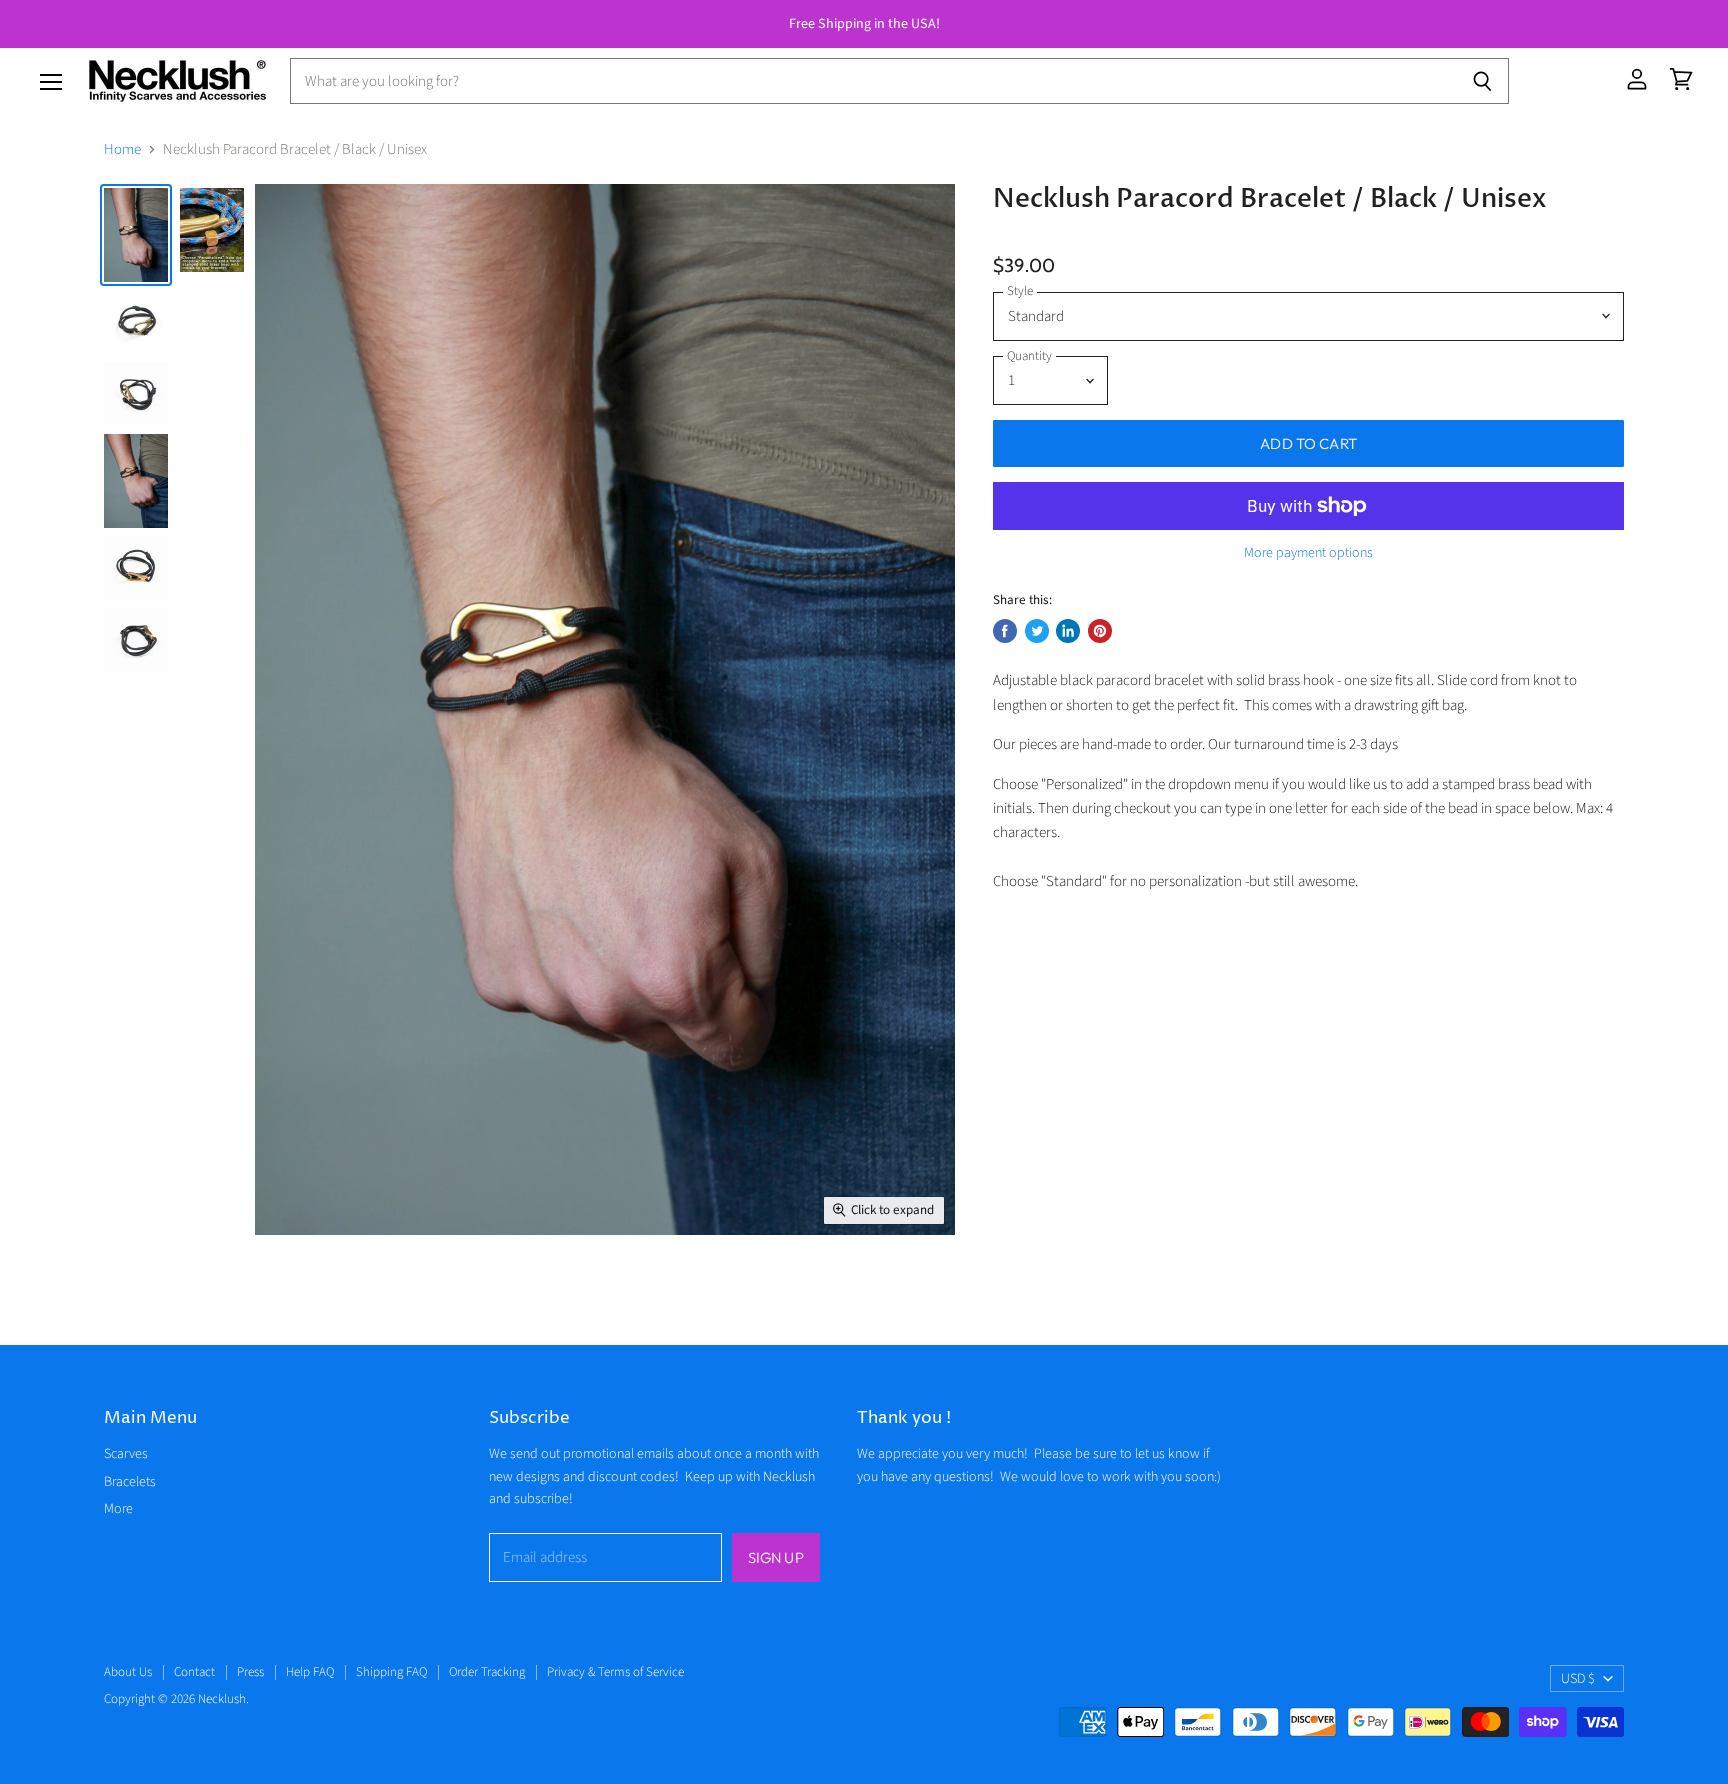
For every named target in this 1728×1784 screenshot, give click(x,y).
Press (250, 1672)
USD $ (1578, 1679)
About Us (128, 1672)
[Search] (1482, 81)
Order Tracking (487, 1672)
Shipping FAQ (391, 1672)
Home (122, 149)
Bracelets (130, 1482)
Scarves (126, 1454)
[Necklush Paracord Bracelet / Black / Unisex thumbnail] (136, 235)
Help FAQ (310, 1672)
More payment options (1308, 553)
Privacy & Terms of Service (615, 1672)
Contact (194, 1672)
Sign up (776, 1557)
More (118, 1509)
